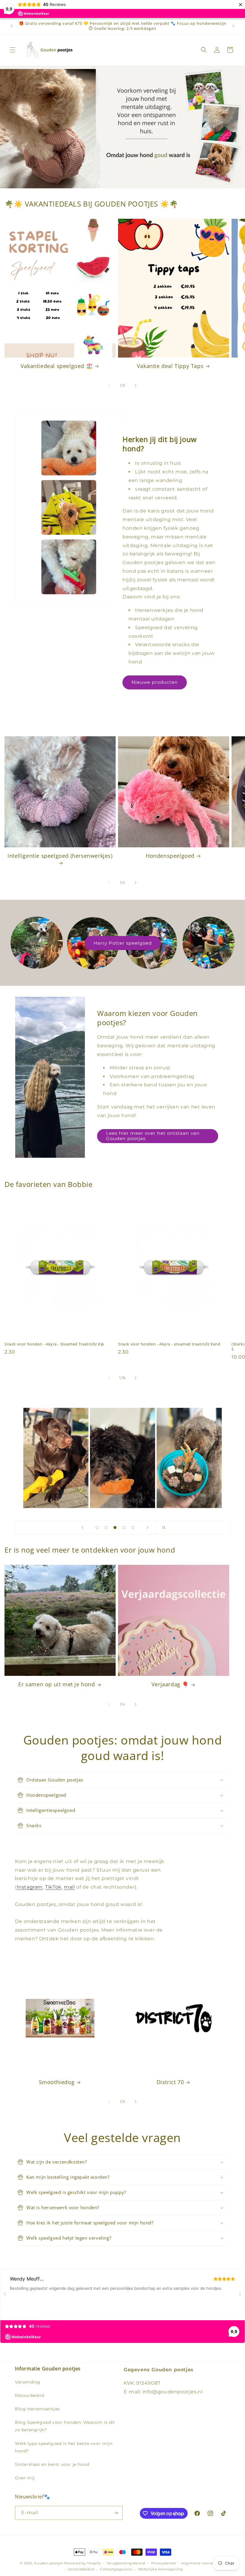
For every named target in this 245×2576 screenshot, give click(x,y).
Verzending (28, 2382)
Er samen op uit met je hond (56, 1684)
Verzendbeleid (81, 2569)
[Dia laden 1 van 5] (97, 1528)
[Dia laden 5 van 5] (133, 1528)
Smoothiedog (57, 2082)
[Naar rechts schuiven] (136, 386)
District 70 (170, 2082)
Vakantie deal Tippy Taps (170, 366)
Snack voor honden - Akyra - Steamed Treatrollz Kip (54, 1344)
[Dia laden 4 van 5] (124, 1528)
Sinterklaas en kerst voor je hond (52, 2464)
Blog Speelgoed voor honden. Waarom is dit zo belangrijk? (65, 2426)
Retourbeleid (29, 2395)
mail (69, 1887)
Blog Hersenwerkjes (37, 2409)
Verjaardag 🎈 (170, 1684)
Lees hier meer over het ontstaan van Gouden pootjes (153, 1136)
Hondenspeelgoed (170, 856)
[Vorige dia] (82, 1528)
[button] (13, 50)
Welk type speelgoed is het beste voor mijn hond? (64, 2447)
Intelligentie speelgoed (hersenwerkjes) (60, 856)
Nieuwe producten (155, 682)
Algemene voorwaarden (203, 2563)
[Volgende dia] (148, 1528)
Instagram (30, 1887)
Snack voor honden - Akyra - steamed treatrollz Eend (169, 1344)
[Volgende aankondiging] (233, 26)
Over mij (25, 2478)
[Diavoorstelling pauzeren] (163, 1528)
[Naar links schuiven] (109, 386)
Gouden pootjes (49, 2563)
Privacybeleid (163, 2563)
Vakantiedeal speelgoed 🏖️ (57, 366)
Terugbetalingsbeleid (126, 2563)
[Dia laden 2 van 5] (106, 1528)
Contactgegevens (116, 2569)
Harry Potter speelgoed (123, 943)
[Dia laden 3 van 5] (115, 1528)
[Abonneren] (116, 2513)
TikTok (53, 1887)
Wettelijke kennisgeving (160, 2569)
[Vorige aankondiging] (12, 26)
